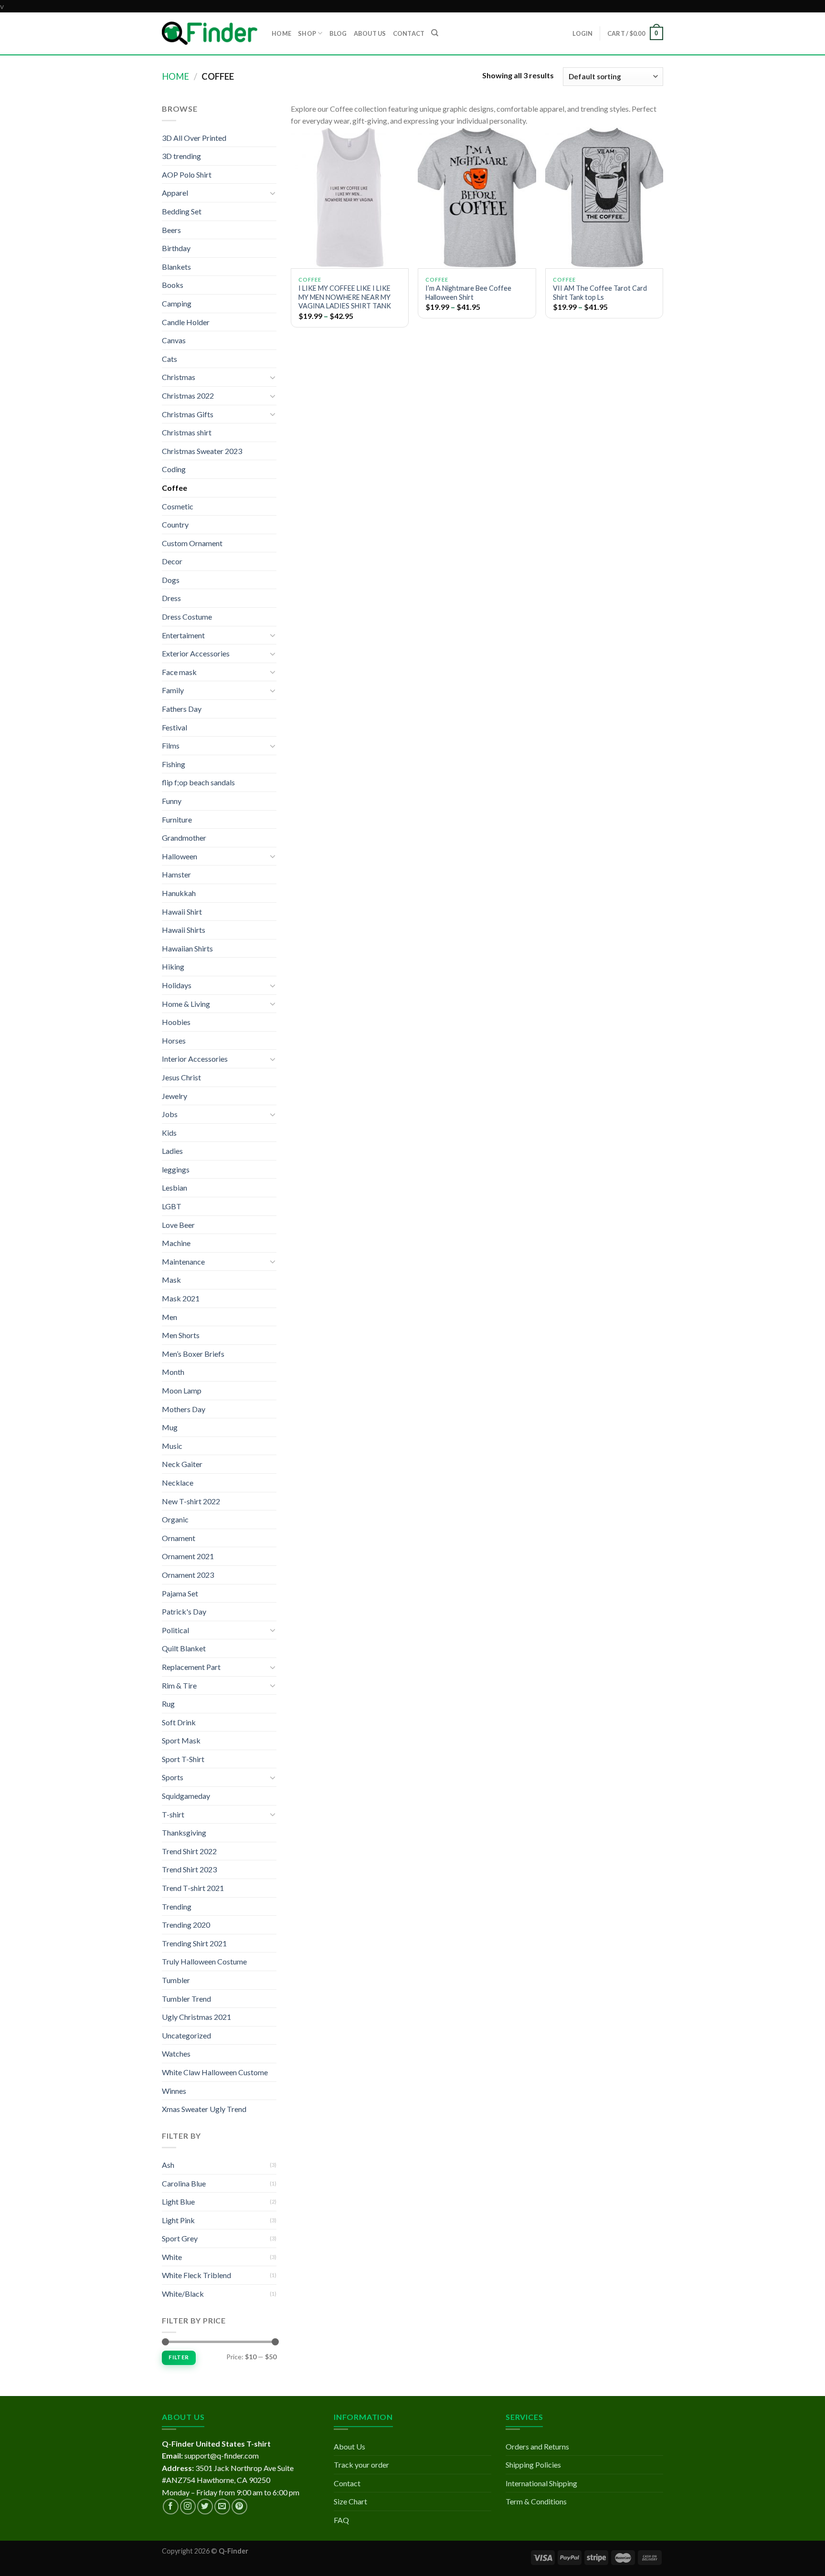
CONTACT (409, 33)
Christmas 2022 (188, 396)
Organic (175, 1519)
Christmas (179, 377)
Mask (171, 1280)
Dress (171, 598)
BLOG (338, 33)
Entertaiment (183, 635)
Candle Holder (186, 322)
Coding (174, 469)
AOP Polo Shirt (187, 174)
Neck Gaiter (182, 1464)
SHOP (307, 33)
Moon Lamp (182, 1390)
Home (175, 76)
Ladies (172, 1151)
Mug (170, 1427)
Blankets (176, 267)
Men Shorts (181, 1335)
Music (172, 1446)
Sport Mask (181, 1740)
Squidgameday (186, 1796)
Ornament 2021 (188, 1556)
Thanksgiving (184, 1832)
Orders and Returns (537, 2446)
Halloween (180, 856)
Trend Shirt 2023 (189, 1869)
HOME (281, 33)
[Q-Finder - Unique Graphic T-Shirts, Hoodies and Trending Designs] (210, 33)
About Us (349, 2446)
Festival (175, 727)
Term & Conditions (536, 2501)
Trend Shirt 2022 (189, 1851)
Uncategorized (186, 2035)
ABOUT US (370, 33)
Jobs (170, 1114)
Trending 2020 (186, 1925)
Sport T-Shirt (183, 1759)
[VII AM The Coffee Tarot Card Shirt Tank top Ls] (604, 198)
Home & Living (186, 1004)
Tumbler (176, 1980)
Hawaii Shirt (182, 912)
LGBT (172, 1206)
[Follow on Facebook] (171, 2507)
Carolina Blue (184, 2183)
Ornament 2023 (188, 1575)
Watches (176, 2053)
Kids (169, 1133)
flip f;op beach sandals (198, 782)
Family (173, 690)
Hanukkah (179, 893)
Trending (177, 1906)
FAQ (341, 2520)
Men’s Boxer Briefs (193, 1354)
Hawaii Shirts (184, 930)
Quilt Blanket (184, 1648)
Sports (173, 1777)
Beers (171, 230)
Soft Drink (179, 1722)
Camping (177, 303)
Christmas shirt (187, 432)
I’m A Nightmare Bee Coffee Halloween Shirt (468, 293)
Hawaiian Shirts (187, 948)
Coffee (175, 488)
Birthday (176, 248)
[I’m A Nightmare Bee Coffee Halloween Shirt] (477, 198)
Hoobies (176, 1022)
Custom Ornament (192, 543)
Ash (168, 2165)
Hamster (176, 874)
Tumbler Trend (186, 1999)
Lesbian (175, 1188)
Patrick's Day (184, 1611)
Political (175, 1630)
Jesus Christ (181, 1077)
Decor (172, 561)
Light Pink (178, 2220)
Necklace (178, 1483)
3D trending (181, 156)
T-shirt (173, 1814)
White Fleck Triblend (196, 2275)
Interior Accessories (195, 1059)
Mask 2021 (181, 1298)
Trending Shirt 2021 (194, 1943)
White (172, 2257)
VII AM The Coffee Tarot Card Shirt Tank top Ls (600, 293)
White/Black (183, 2294)
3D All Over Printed (194, 138)
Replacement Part (191, 1667)
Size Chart (350, 2501)
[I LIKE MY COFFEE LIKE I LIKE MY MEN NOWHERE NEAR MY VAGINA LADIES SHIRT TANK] (350, 198)
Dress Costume (187, 617)
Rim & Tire (179, 1685)
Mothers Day (184, 1409)
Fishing (174, 764)
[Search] (435, 33)
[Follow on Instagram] (188, 2507)
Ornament (179, 1538)
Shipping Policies (533, 2465)
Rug (168, 1704)
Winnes (174, 2091)
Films (171, 745)
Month (173, 1372)
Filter (179, 2357)
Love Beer (178, 1225)
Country (175, 524)
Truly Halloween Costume (204, 1961)
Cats (169, 359)
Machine (176, 1243)
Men (169, 1317)
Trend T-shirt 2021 (193, 1888)
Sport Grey (180, 2238)
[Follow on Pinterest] (239, 2507)
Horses (174, 1040)
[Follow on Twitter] (205, 2507)
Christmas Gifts (188, 414)
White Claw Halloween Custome (215, 2072)
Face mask (179, 672)
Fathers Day (182, 709)
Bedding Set (182, 211)
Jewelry (175, 1096)
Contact (347, 2483)
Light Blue (178, 2201)
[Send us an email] (222, 2507)
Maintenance (183, 1262)
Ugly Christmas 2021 (196, 2017)
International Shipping (541, 2483)
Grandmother (184, 838)
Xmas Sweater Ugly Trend (204, 2109)
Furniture (177, 819)
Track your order (361, 2465)
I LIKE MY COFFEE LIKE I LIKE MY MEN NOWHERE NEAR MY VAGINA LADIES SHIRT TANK (345, 297)
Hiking (173, 966)
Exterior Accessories (196, 653)
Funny (172, 801)
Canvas (174, 340)
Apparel (175, 193)
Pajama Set (180, 1593)
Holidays (177, 985)
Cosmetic (178, 506)
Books (173, 285)
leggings (176, 1169)
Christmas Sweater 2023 (202, 451)
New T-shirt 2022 (191, 1501)
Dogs (171, 580)
